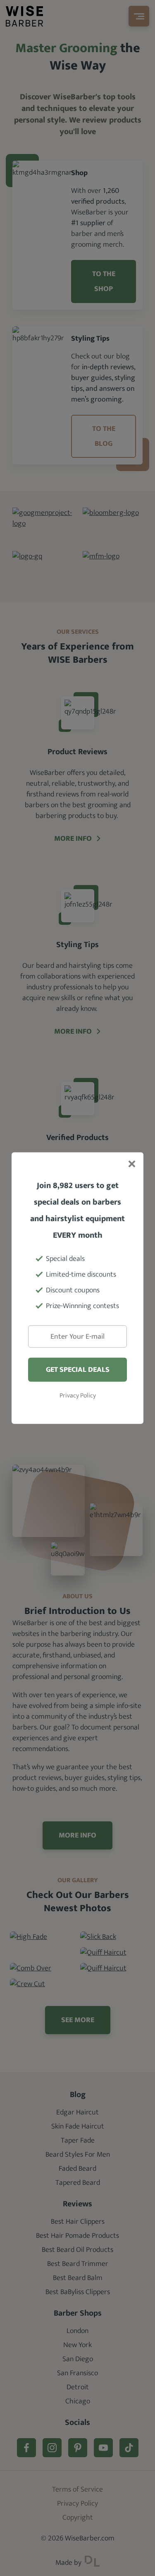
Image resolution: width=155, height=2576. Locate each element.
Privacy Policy (78, 1396)
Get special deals (78, 1370)
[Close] (131, 1164)
